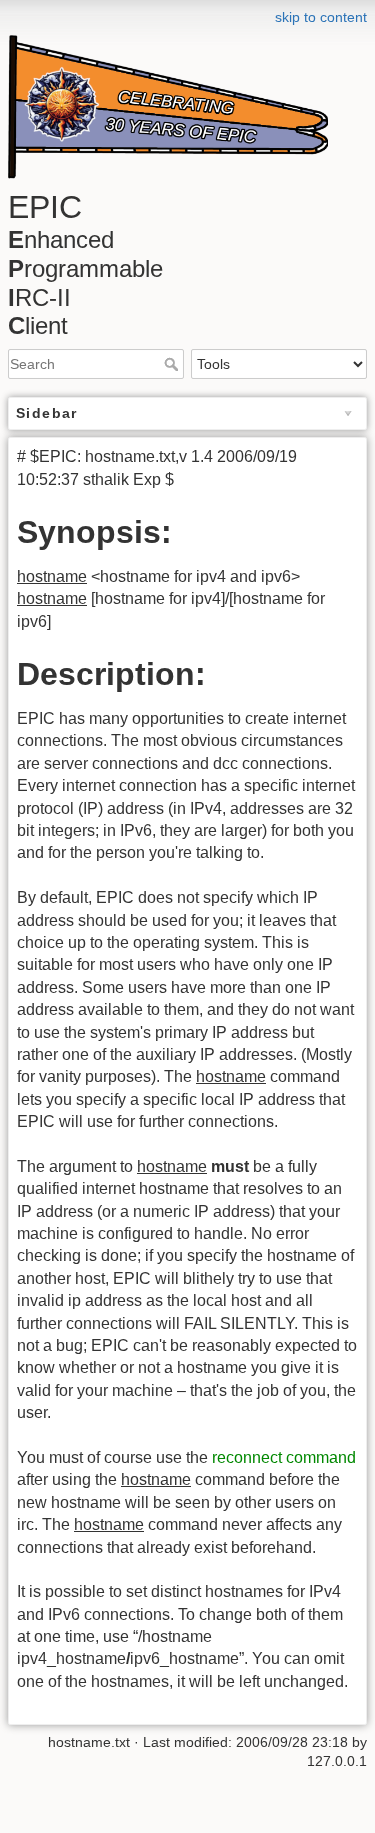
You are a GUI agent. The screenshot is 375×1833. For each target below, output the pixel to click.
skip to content (321, 17)
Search (173, 364)
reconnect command (284, 1457)
